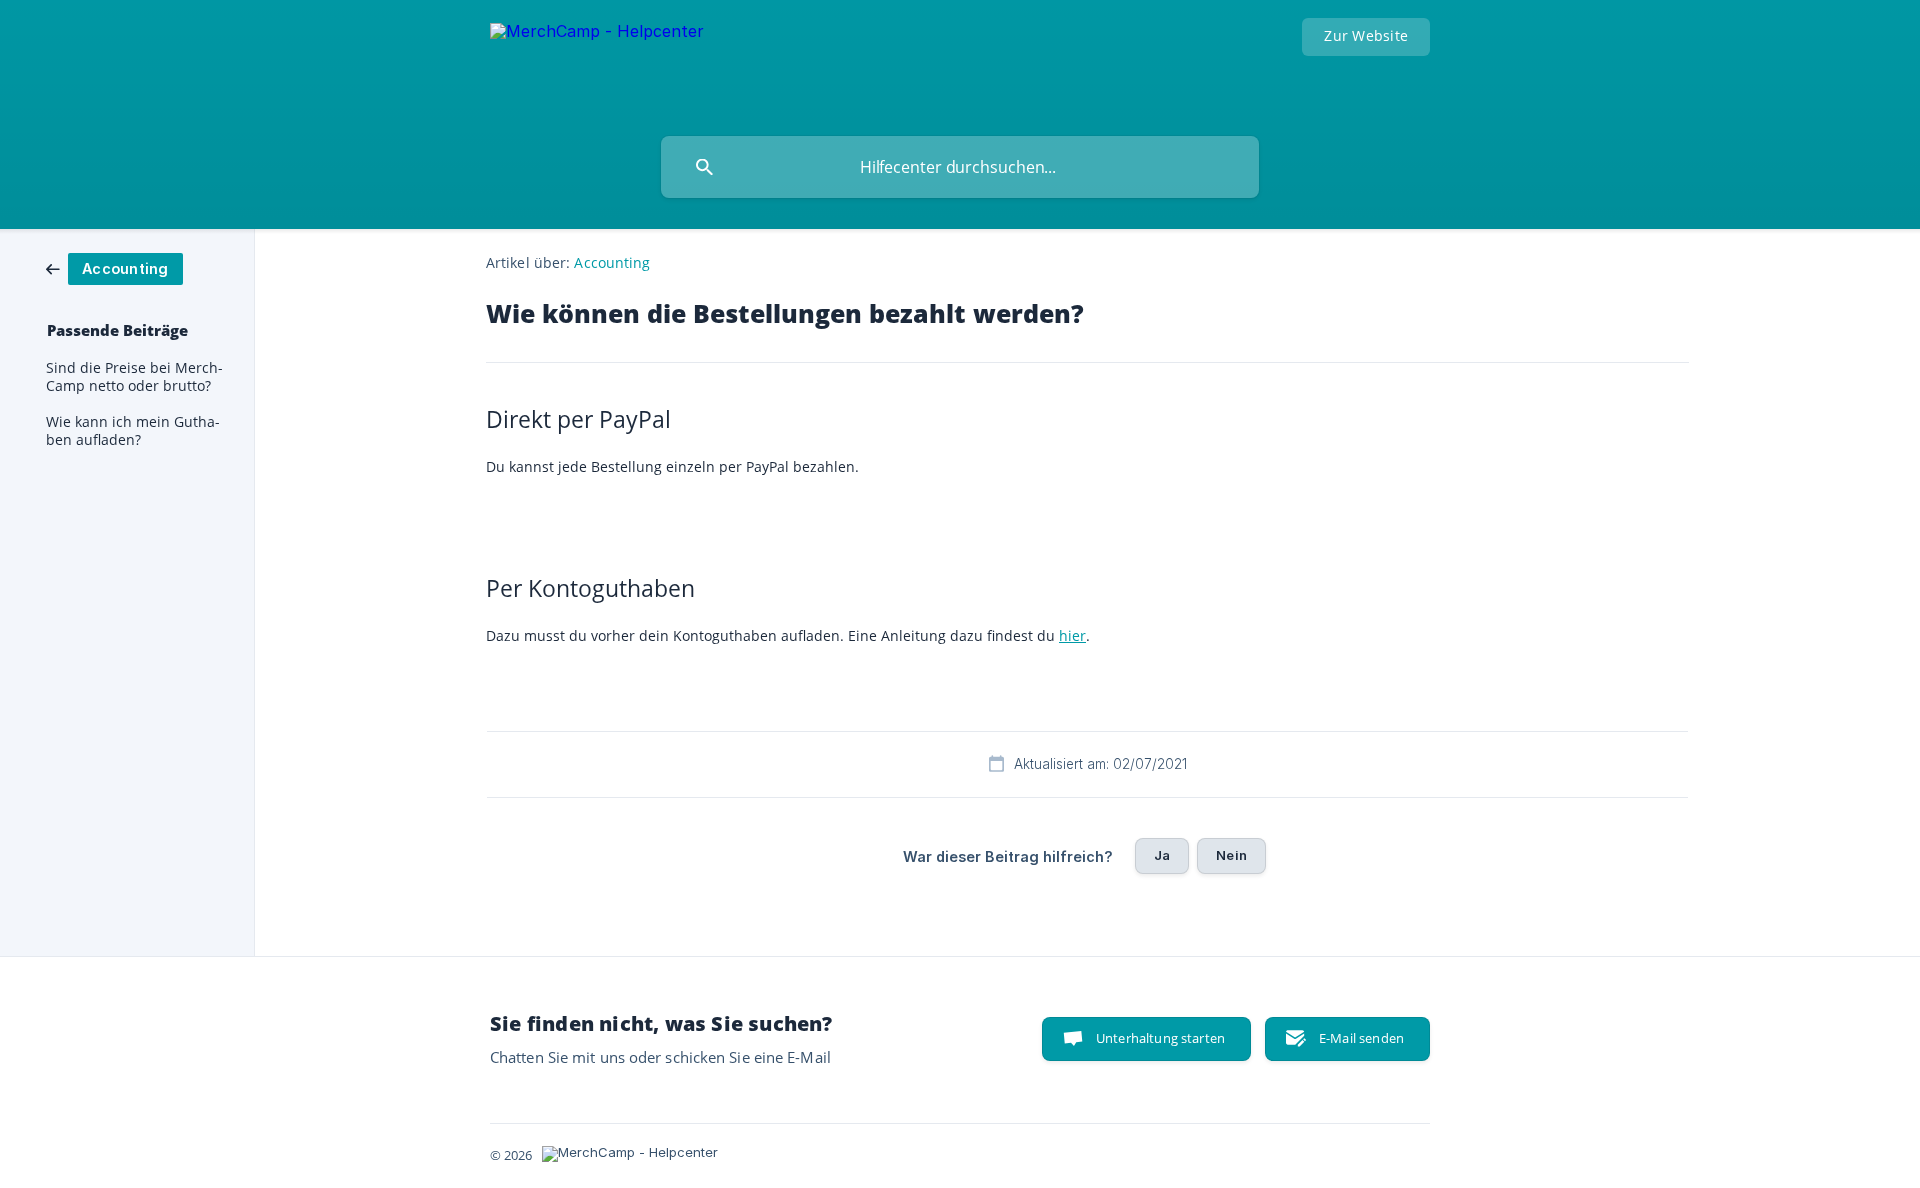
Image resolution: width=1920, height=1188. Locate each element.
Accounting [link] (612, 262)
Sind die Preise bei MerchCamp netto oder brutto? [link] (134, 377)
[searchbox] (960, 167)
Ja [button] (1162, 855)
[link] (114, 267)
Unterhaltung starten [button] (1160, 1038)
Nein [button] (1231, 855)
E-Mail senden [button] (1361, 1038)
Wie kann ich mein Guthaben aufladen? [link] (133, 431)
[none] (597, 63)
